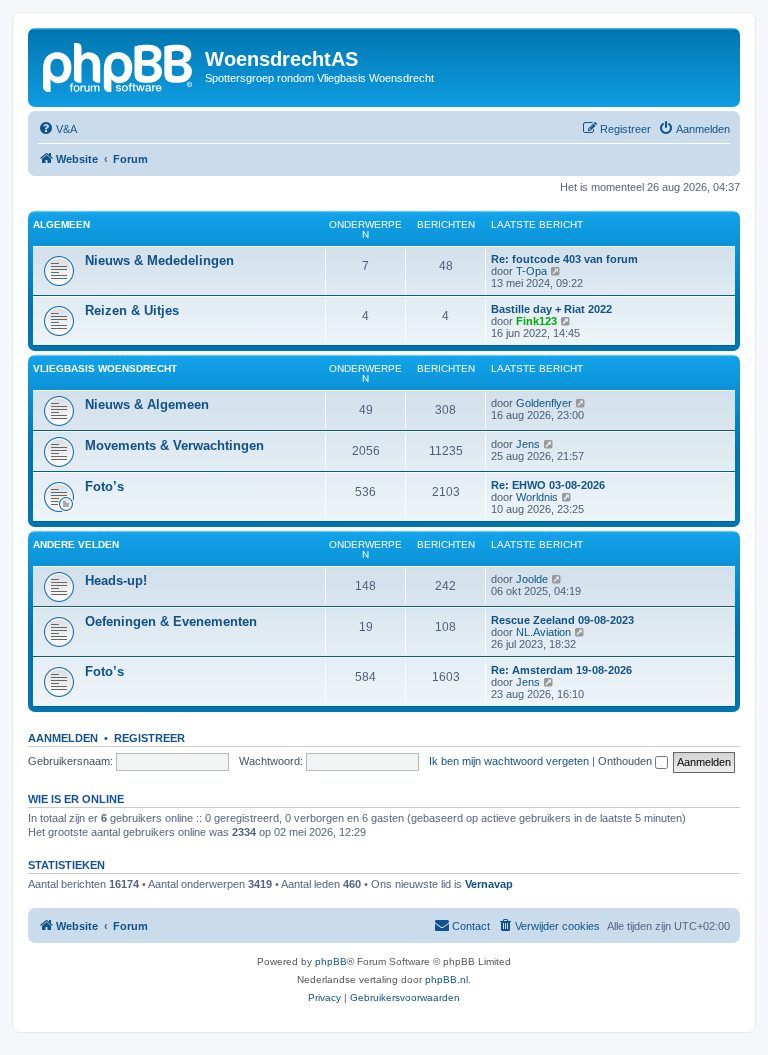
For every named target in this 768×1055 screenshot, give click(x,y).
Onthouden (626, 761)
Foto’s (104, 486)
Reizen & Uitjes (132, 310)
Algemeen (61, 224)
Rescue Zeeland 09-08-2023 (562, 620)
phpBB (331, 961)
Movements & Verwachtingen (174, 445)
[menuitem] (57, 129)
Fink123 (536, 321)
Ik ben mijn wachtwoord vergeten (509, 761)
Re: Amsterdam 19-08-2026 (561, 670)
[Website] (119, 65)
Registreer (149, 738)
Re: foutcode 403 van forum (564, 259)
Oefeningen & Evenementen (171, 621)
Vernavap (489, 884)
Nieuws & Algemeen (147, 404)
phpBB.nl (446, 979)
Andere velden (76, 544)
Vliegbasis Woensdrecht (105, 368)
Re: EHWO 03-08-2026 (548, 485)
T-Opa (531, 271)
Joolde (532, 579)
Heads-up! (116, 580)
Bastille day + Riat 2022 (551, 309)
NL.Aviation (543, 632)
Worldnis (537, 497)
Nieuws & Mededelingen (159, 260)
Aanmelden (63, 738)
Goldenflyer (544, 403)
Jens (528, 444)
